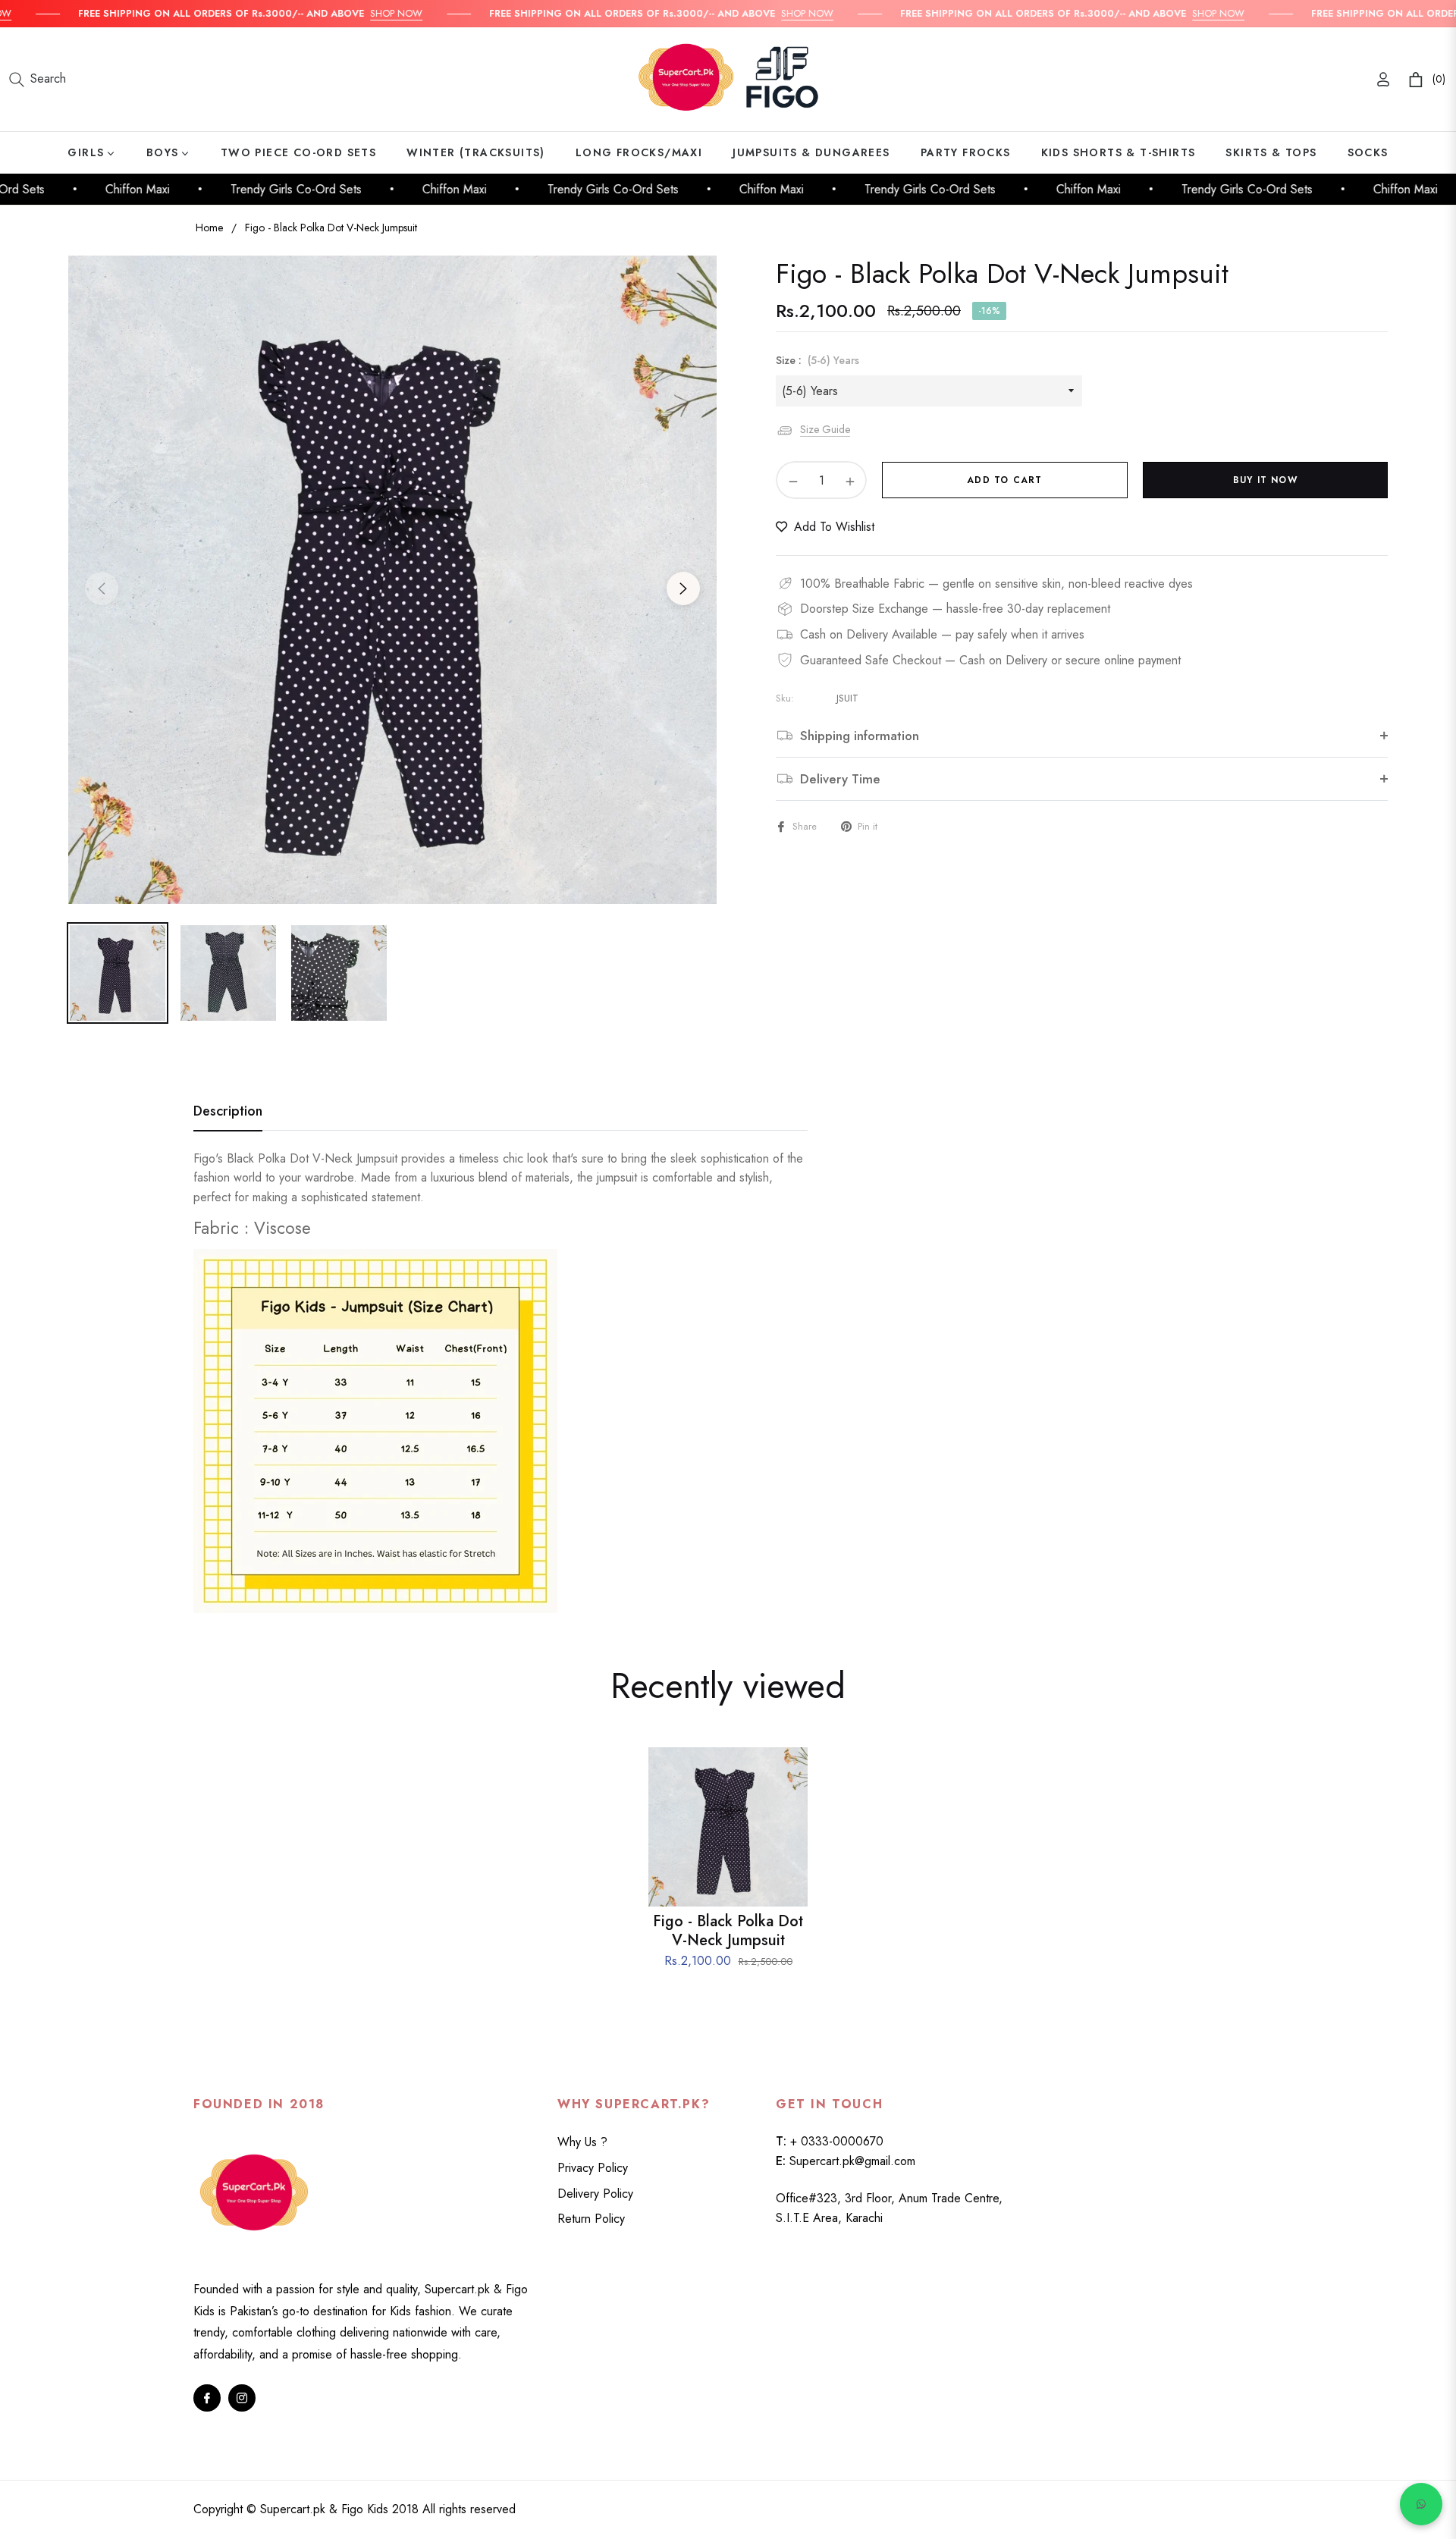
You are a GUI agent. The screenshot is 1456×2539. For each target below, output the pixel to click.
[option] (392, 580)
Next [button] (683, 588)
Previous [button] (102, 588)
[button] (38, 80)
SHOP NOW (353, 13)
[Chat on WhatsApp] (1421, 2504)
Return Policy (591, 2219)
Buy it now (1265, 480)
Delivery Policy (595, 2194)
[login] (1383, 79)
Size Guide (825, 429)
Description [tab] (228, 1112)
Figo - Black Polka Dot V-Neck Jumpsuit (728, 1931)
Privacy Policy (593, 2168)
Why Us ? (582, 2142)
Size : (817, 360)
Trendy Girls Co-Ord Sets (263, 189)
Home (209, 228)
